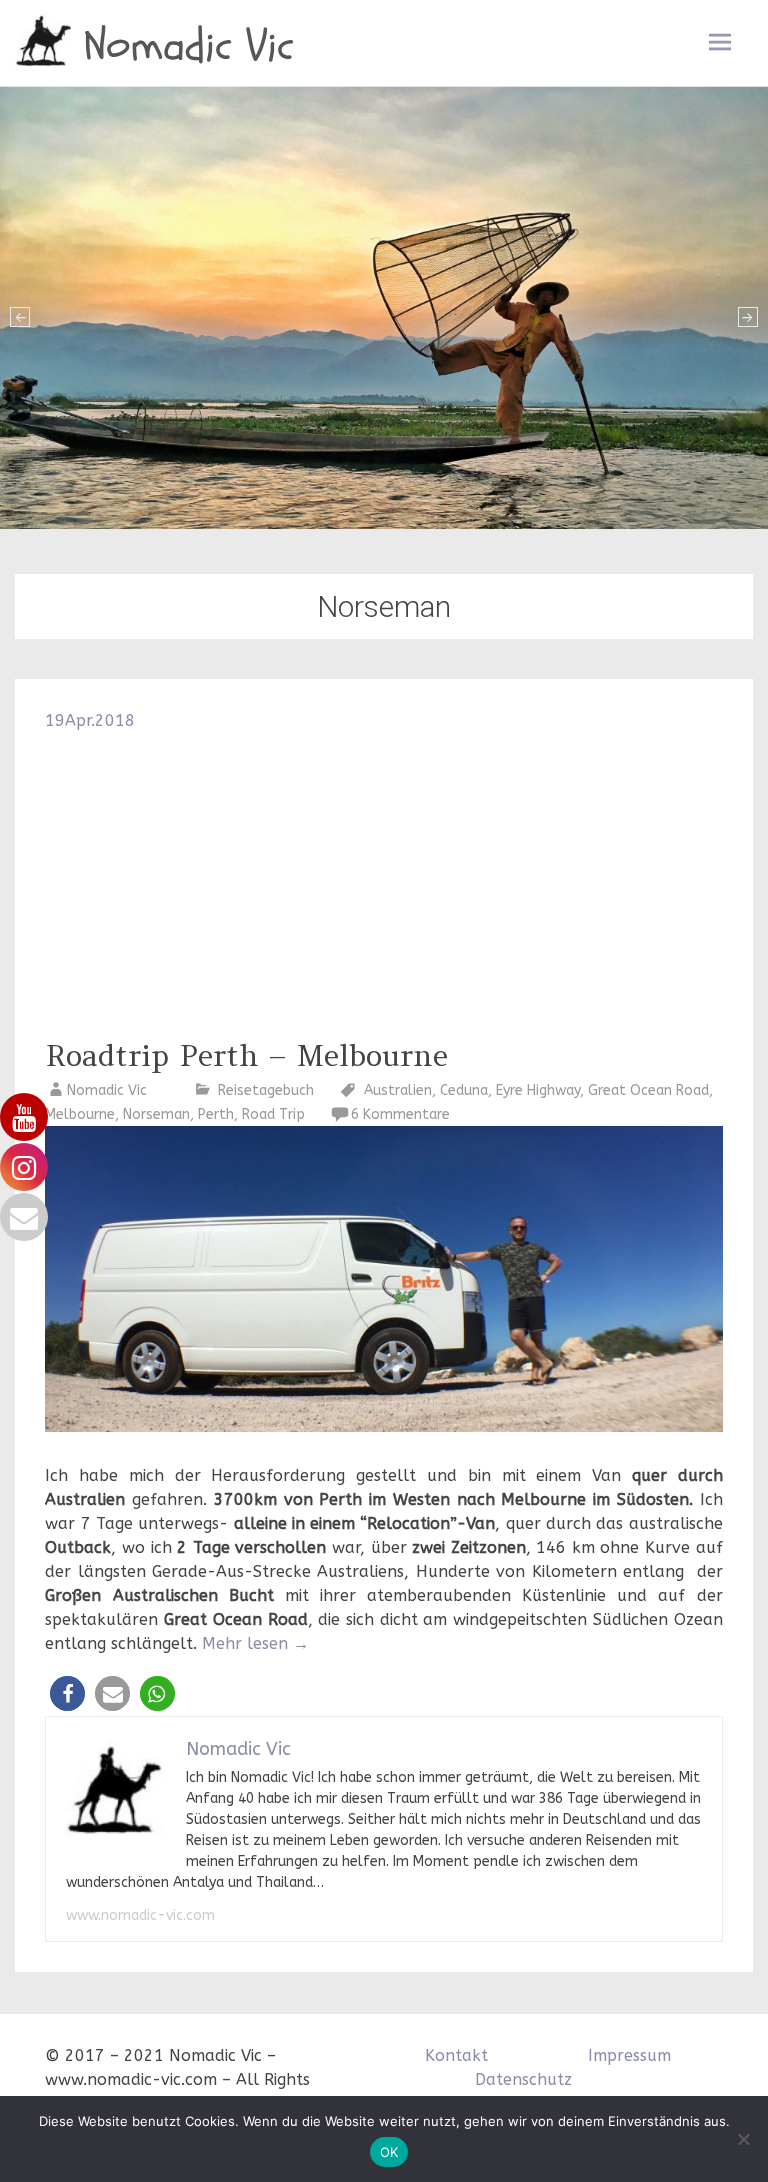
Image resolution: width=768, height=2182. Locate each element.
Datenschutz (523, 2079)
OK (389, 2152)
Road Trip (273, 1114)
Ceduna (464, 1090)
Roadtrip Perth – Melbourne (246, 1055)
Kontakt (456, 2055)
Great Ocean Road (648, 1090)
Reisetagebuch (266, 1090)
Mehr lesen (255, 1643)
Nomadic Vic (189, 46)
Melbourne (80, 1114)
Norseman (156, 1114)
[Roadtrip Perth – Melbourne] (383, 1426)
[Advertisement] (383, 883)
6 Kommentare (400, 1114)
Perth (216, 1114)
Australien (398, 1090)
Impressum (629, 2055)
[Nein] (743, 2139)
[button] (67, 1693)
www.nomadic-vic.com (140, 1915)
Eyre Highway (538, 1090)
